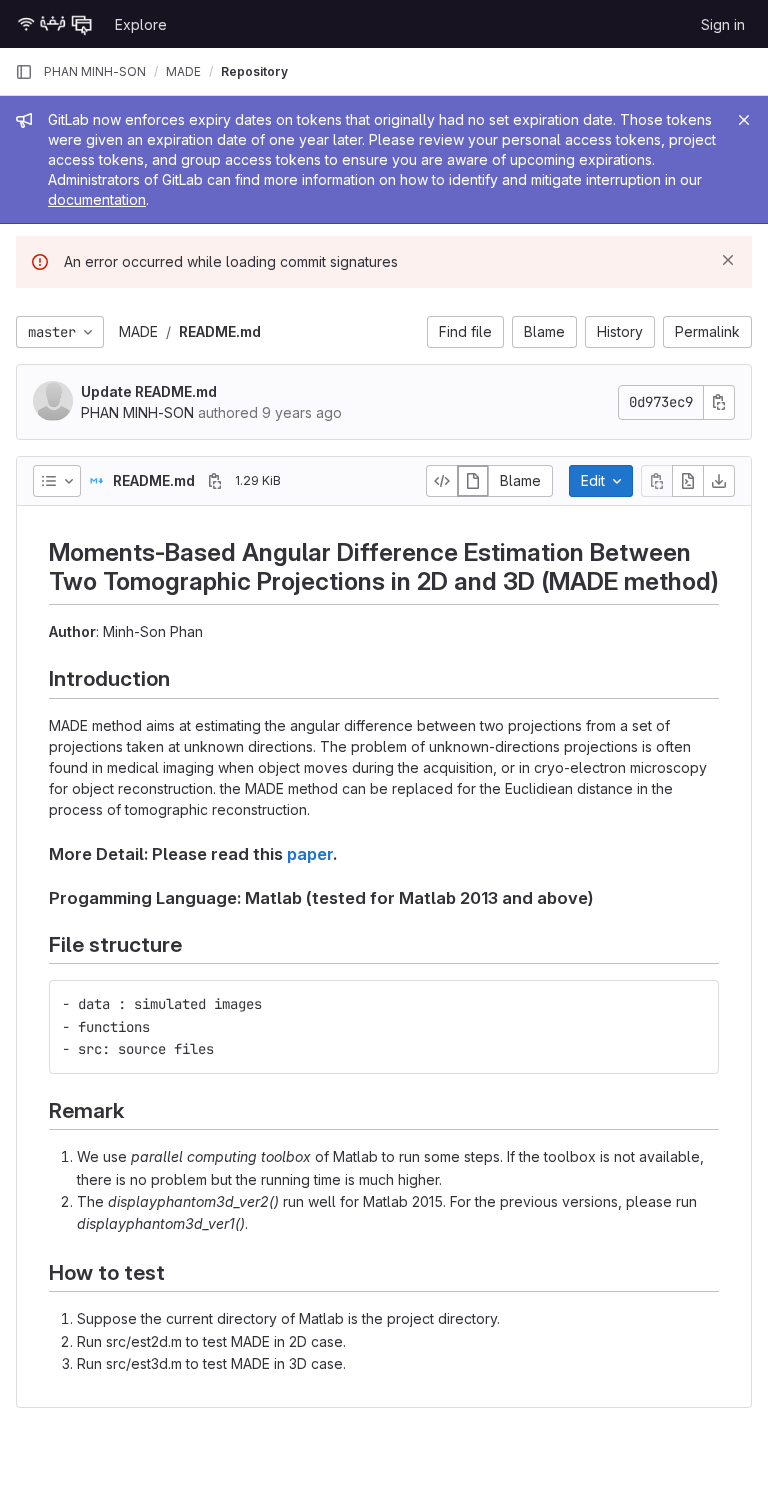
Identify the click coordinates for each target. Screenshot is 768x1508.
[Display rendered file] (473, 481)
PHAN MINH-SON (95, 71)
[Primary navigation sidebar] (24, 72)
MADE (138, 331)
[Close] (744, 120)
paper (310, 854)
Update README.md (149, 391)
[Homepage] (55, 24)
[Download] (719, 481)
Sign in (723, 24)
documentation (97, 199)
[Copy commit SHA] (719, 402)
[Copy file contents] (657, 481)
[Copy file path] (215, 481)
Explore (141, 24)
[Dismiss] (728, 260)
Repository (254, 71)
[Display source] (442, 481)
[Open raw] (688, 481)
